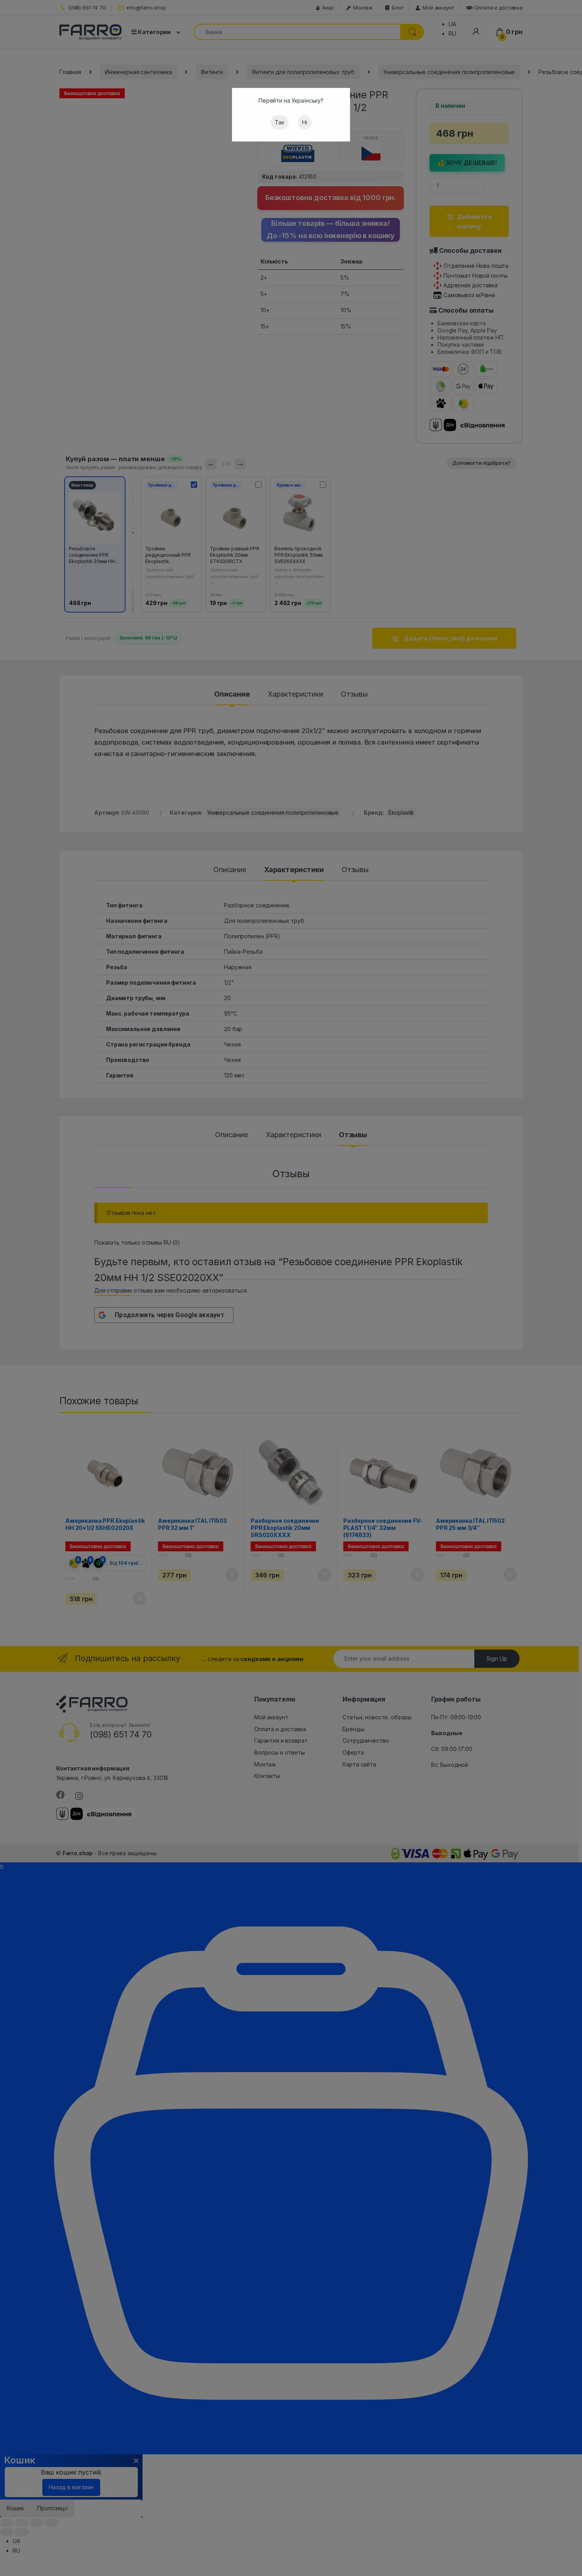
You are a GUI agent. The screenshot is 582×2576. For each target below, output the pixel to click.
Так (280, 122)
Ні (305, 122)
